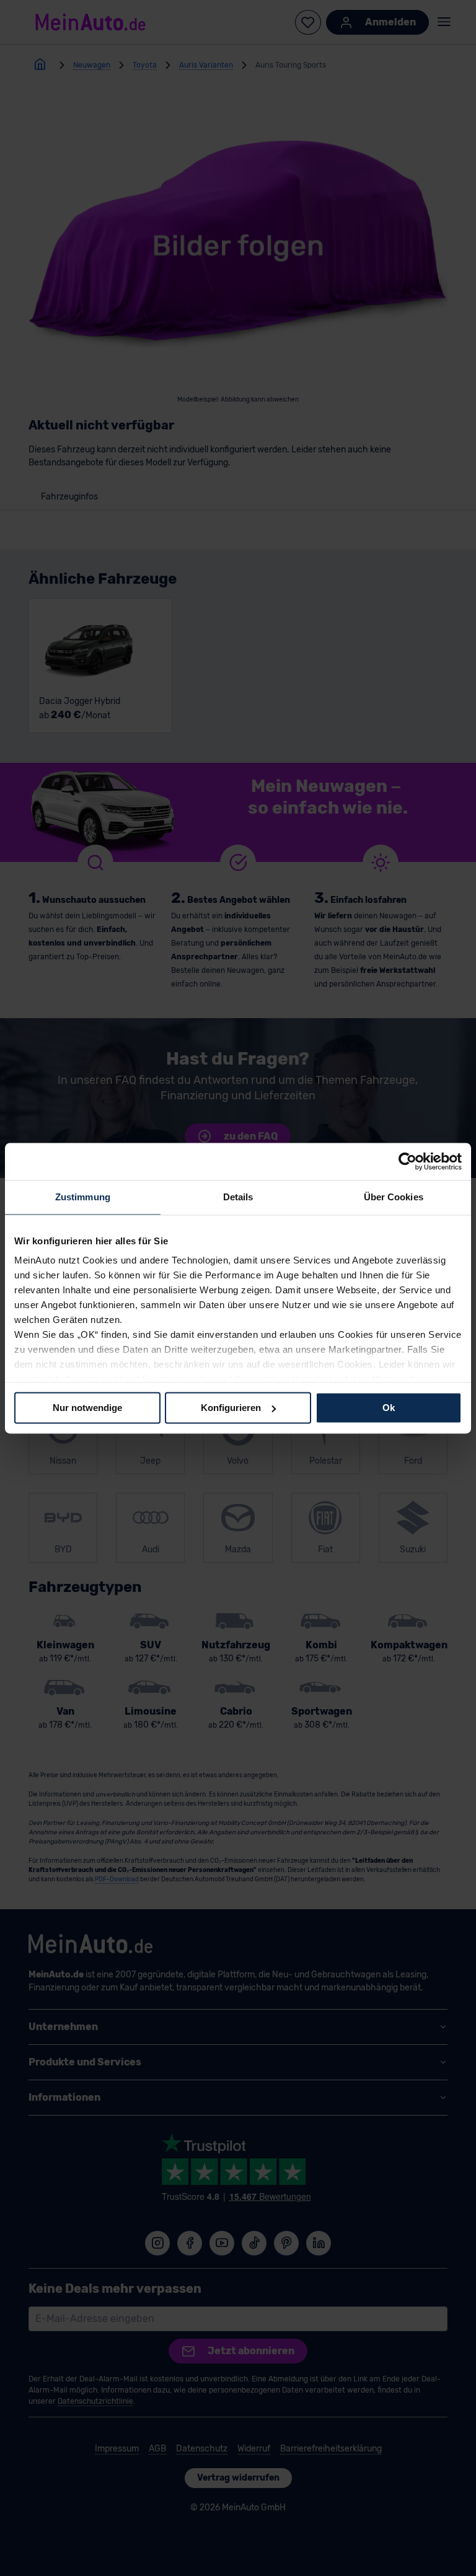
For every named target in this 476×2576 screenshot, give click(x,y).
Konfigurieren (231, 1408)
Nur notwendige (87, 1408)
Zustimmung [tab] (83, 1197)
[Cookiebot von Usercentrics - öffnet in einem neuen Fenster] (408, 1161)
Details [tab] (238, 1197)
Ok (389, 1408)
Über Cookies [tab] (394, 1197)
